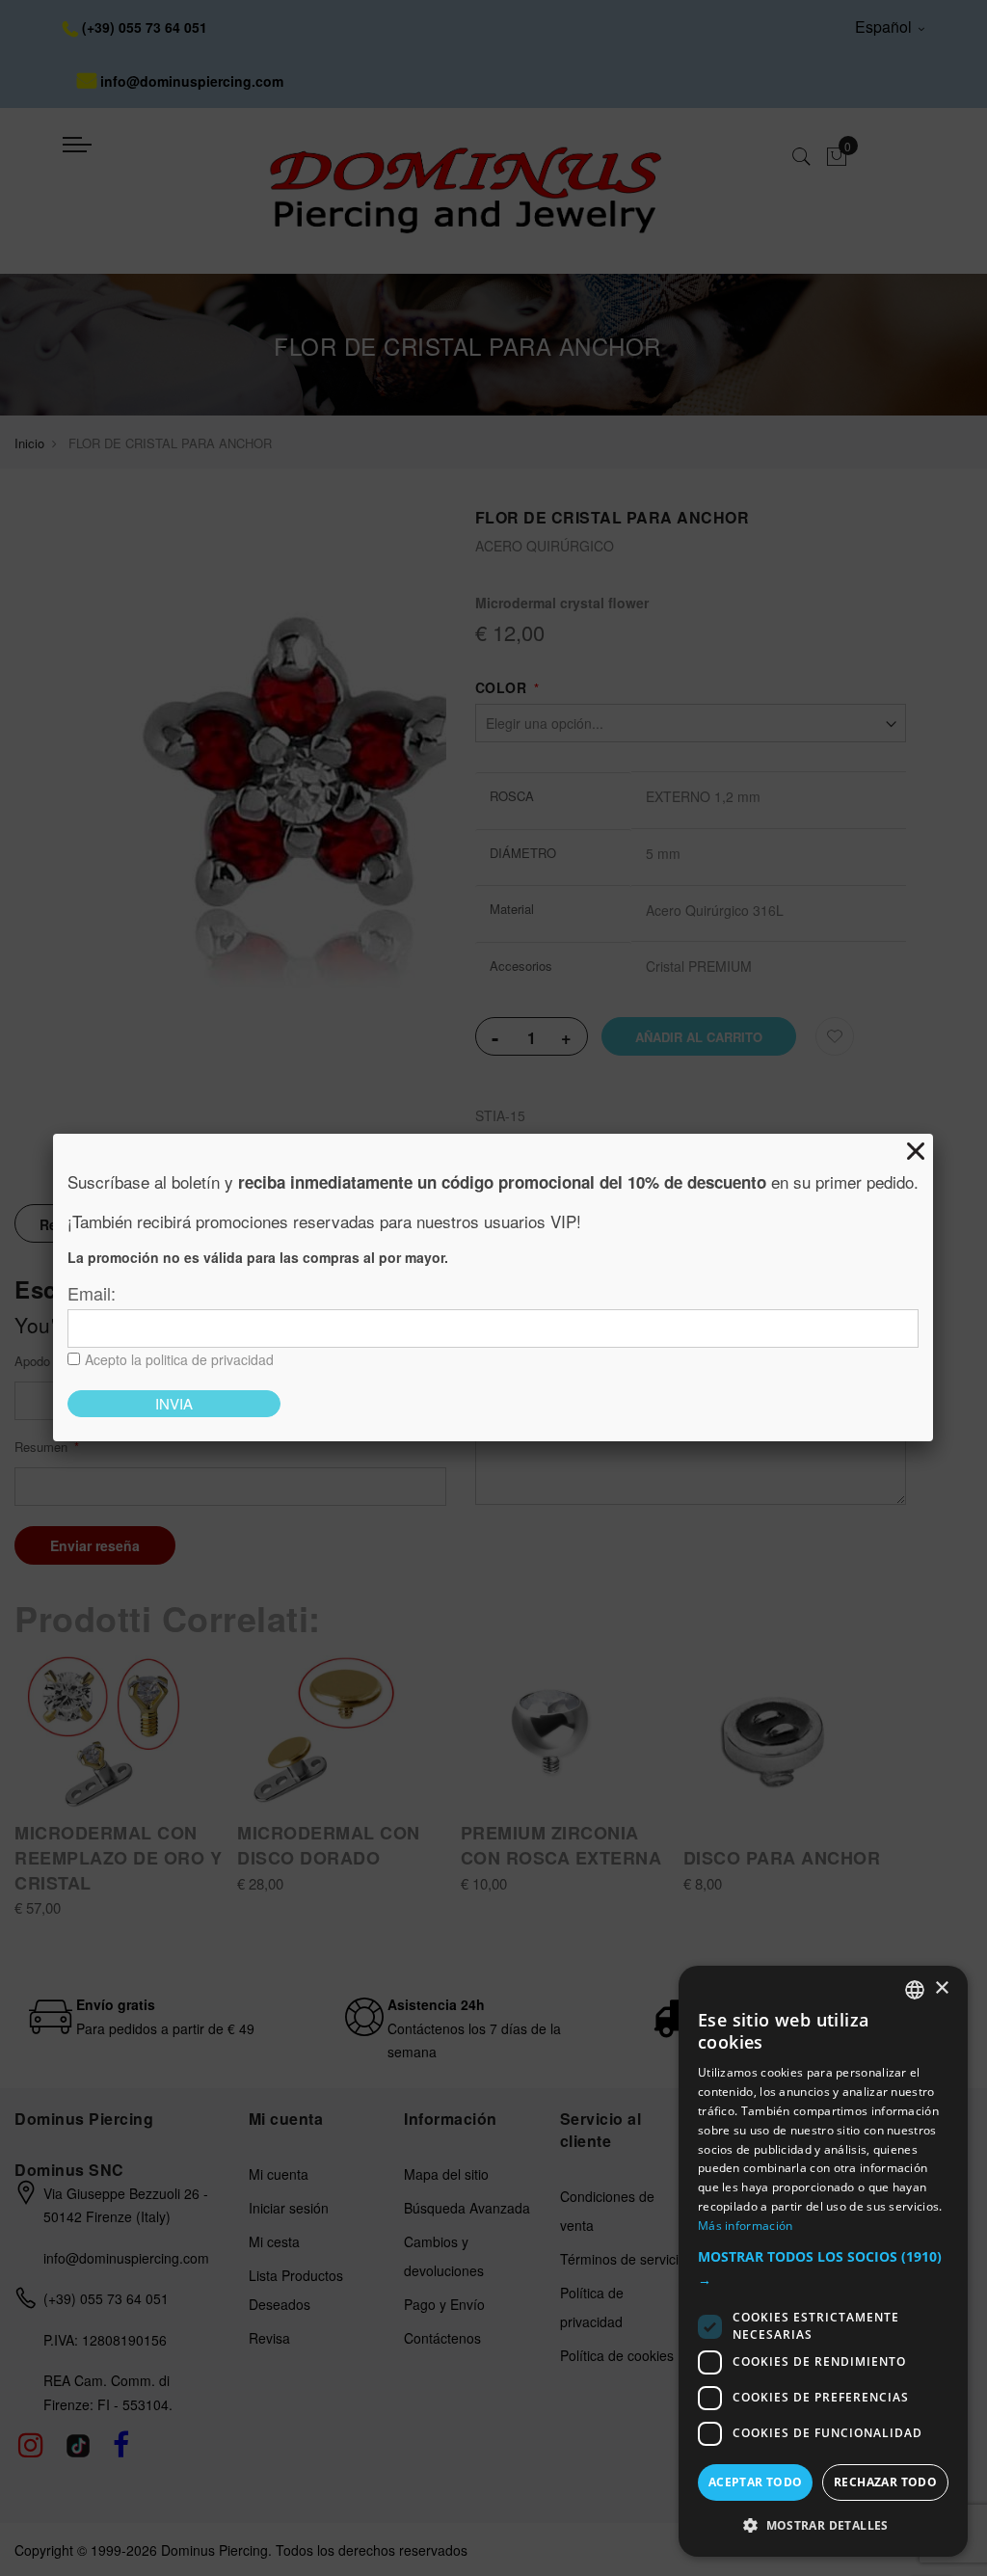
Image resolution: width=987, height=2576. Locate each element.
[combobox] (915, 1990)
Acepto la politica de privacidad (179, 1359)
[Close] (916, 1151)
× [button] (941, 1988)
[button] (823, 2269)
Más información (746, 2226)
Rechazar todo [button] (885, 2482)
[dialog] (823, 2261)
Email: (92, 1293)
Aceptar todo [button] (756, 2482)
